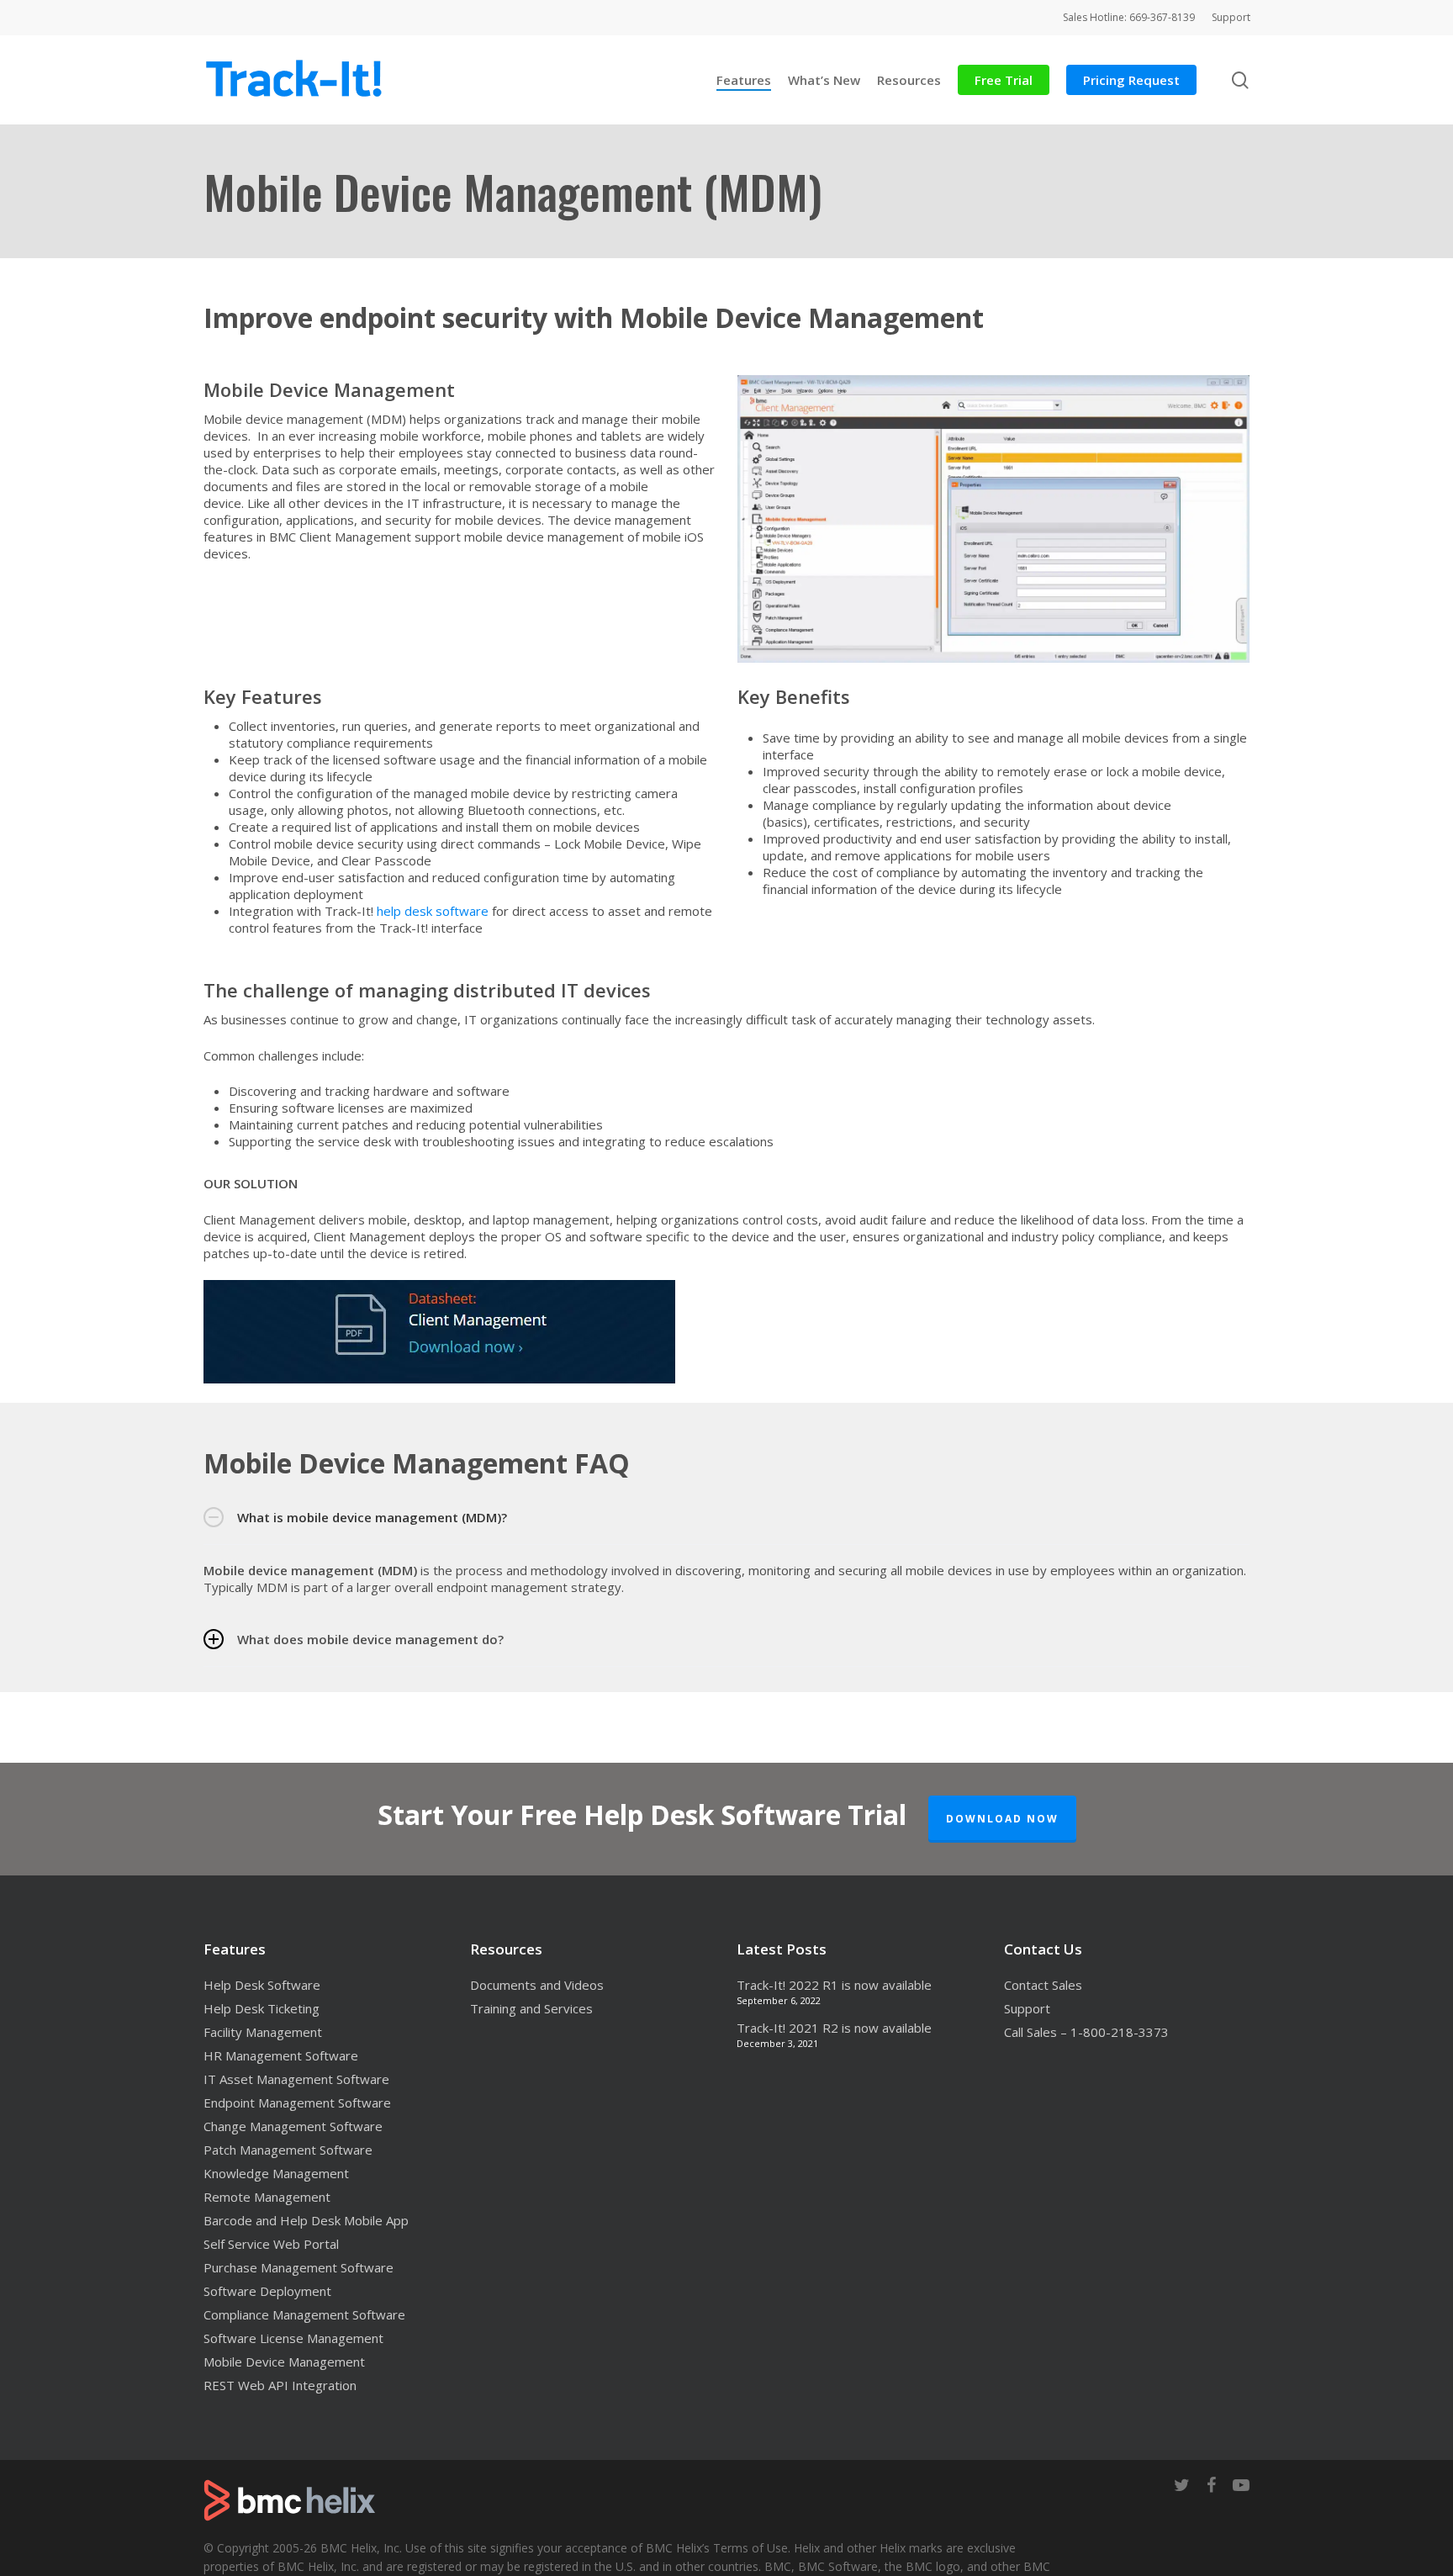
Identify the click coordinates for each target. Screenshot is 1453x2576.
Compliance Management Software (304, 2314)
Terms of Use (750, 2548)
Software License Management (293, 2338)
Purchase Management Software (299, 2267)
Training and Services (531, 2008)
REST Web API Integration (280, 2385)
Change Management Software (293, 2126)
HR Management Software (281, 2055)
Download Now (1002, 1819)
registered (434, 2566)
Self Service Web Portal (271, 2244)
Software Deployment (267, 2291)
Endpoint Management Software (297, 2103)
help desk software (433, 911)
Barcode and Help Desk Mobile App (306, 2220)
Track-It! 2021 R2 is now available (834, 2028)
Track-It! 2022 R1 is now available (834, 1985)
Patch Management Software (288, 2150)
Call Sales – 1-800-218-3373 (1086, 2032)
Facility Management (263, 2032)
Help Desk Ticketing (262, 2008)
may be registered (529, 2566)
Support (1027, 2008)
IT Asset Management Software (296, 2079)
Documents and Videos (537, 1985)
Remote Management (267, 2197)
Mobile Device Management (284, 2362)
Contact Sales (1043, 1985)
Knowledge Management (276, 2173)
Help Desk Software (262, 1985)
